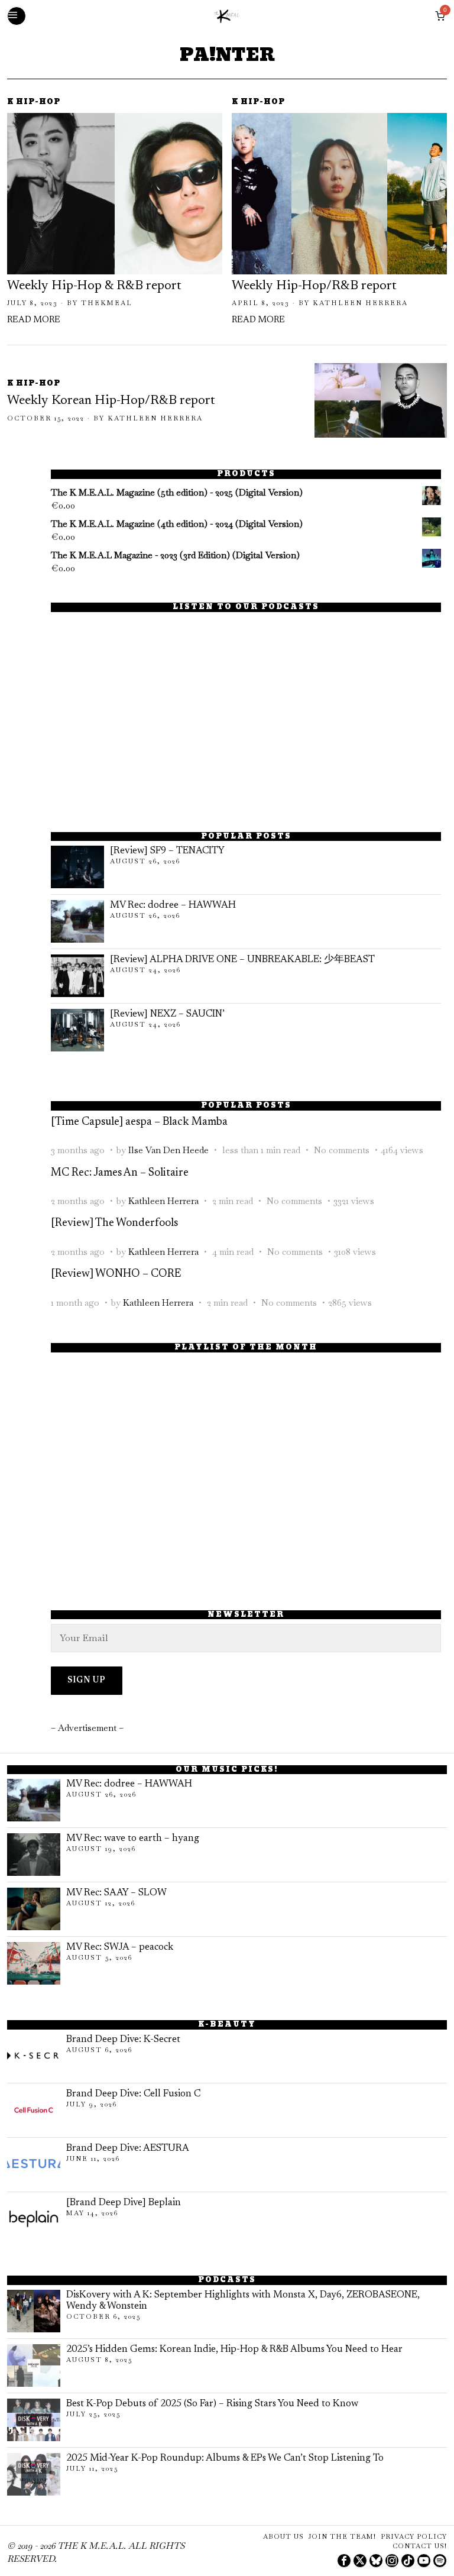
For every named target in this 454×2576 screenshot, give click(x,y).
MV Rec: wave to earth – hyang (133, 1839)
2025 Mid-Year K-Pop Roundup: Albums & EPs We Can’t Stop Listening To (225, 2458)
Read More (34, 320)
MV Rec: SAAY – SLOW (116, 1893)
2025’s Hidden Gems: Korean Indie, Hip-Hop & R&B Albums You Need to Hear (234, 2350)
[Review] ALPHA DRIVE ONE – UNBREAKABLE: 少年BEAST (242, 960)
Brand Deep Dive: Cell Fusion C (133, 2094)
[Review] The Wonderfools (114, 1223)
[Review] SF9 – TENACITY (167, 851)
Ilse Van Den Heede (168, 1150)
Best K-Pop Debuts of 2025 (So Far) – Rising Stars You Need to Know (212, 2404)
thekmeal (107, 303)
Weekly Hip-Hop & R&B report (94, 286)
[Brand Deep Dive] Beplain (124, 2203)
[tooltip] (344, 2561)
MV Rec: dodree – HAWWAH (173, 905)
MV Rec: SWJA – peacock (120, 1947)
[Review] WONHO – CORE (116, 1274)
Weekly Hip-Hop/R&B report (314, 286)
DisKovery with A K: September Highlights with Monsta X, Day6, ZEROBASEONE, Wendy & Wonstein (243, 2301)
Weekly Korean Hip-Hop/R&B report (111, 401)
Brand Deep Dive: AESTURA (128, 2148)
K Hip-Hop (34, 103)
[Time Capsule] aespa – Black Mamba (139, 1122)
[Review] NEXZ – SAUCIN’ (167, 1014)
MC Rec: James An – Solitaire (120, 1173)
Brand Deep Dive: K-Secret (123, 2040)
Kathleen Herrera (360, 303)
